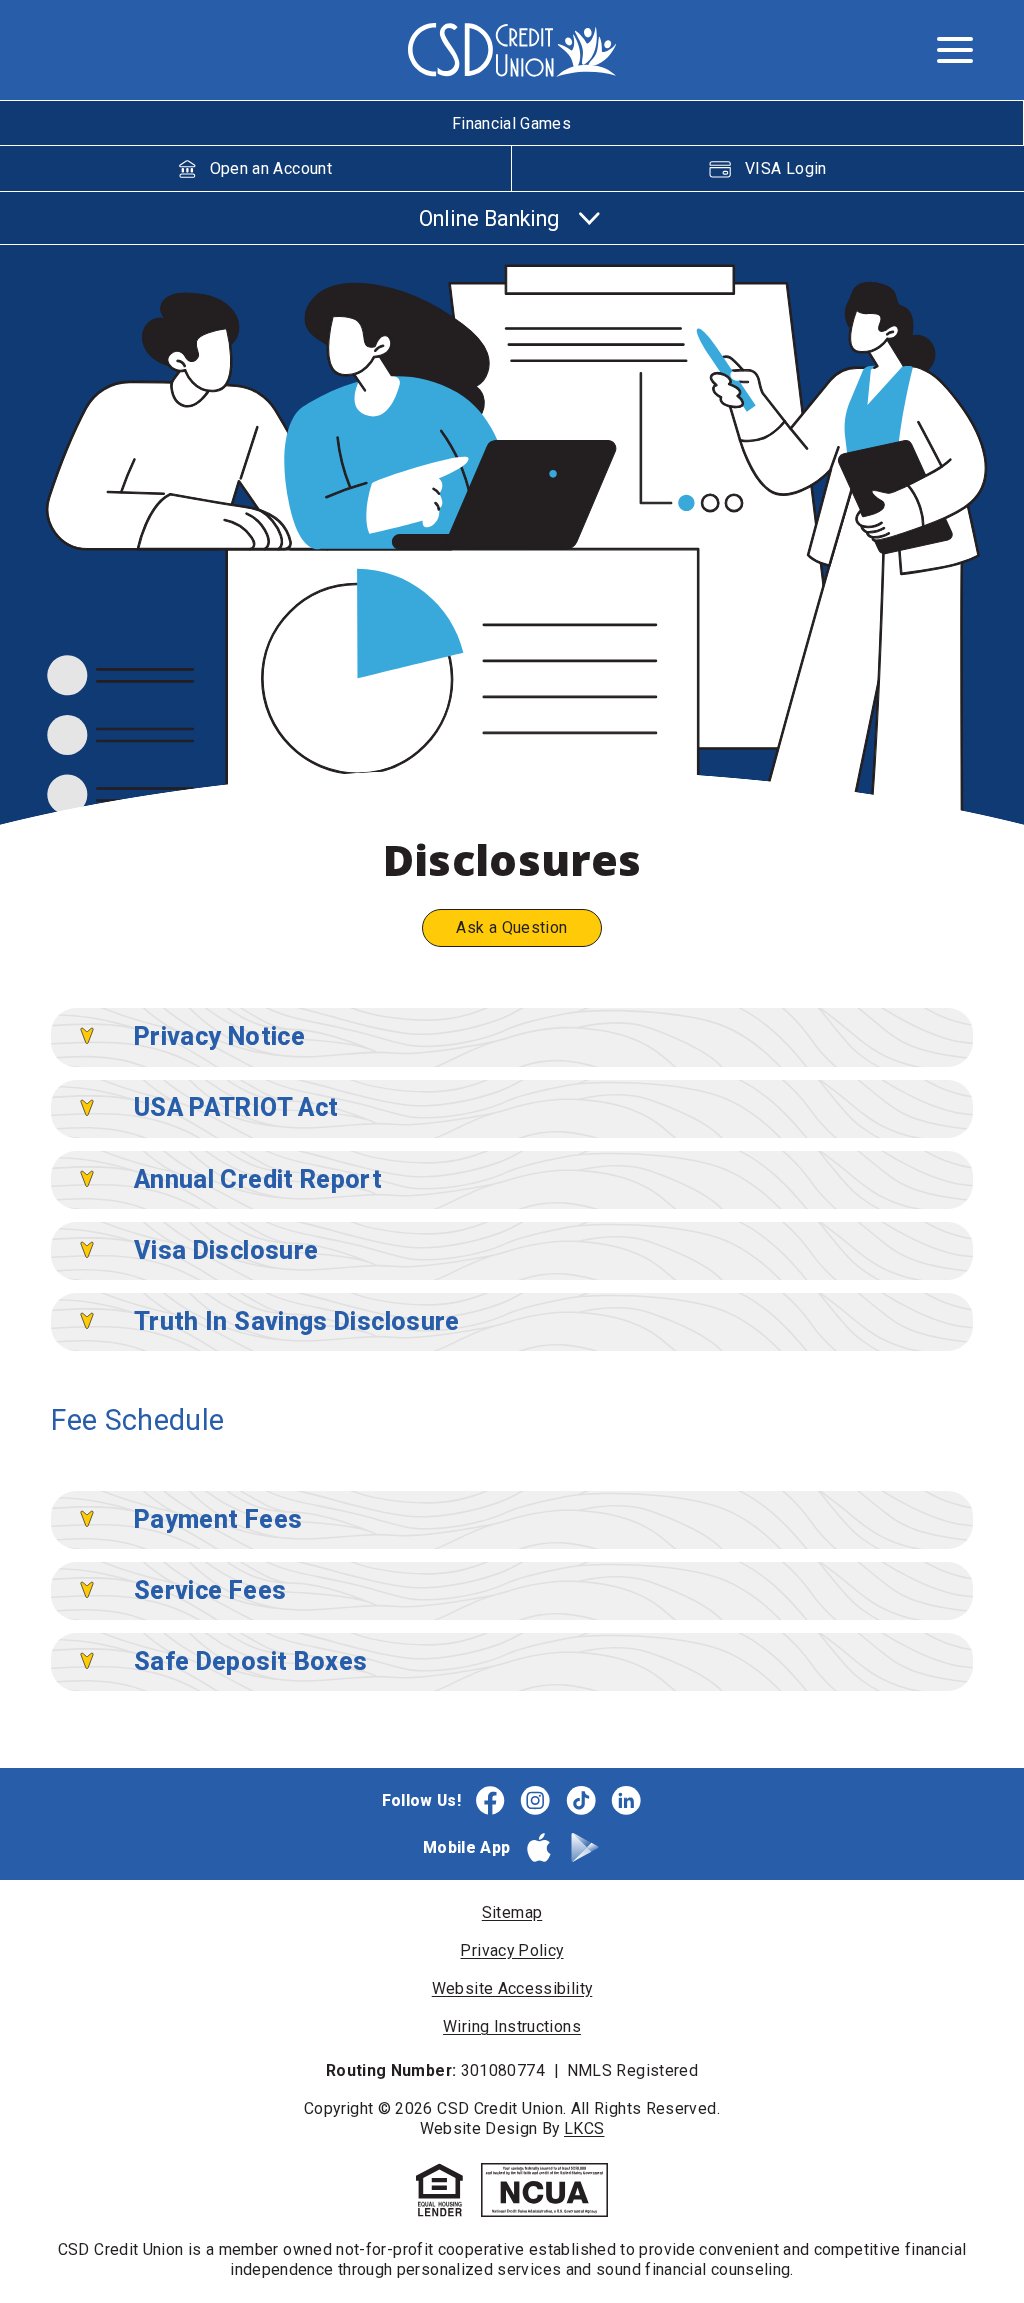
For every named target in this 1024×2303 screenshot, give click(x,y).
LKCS (584, 2128)
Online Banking (489, 218)
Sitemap (512, 1912)
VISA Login (786, 168)
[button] (87, 1035)
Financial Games (511, 123)
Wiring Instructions (512, 2026)
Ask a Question (511, 927)
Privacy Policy (511, 1950)
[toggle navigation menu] (946, 50)
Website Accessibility (512, 1988)
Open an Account (271, 168)
